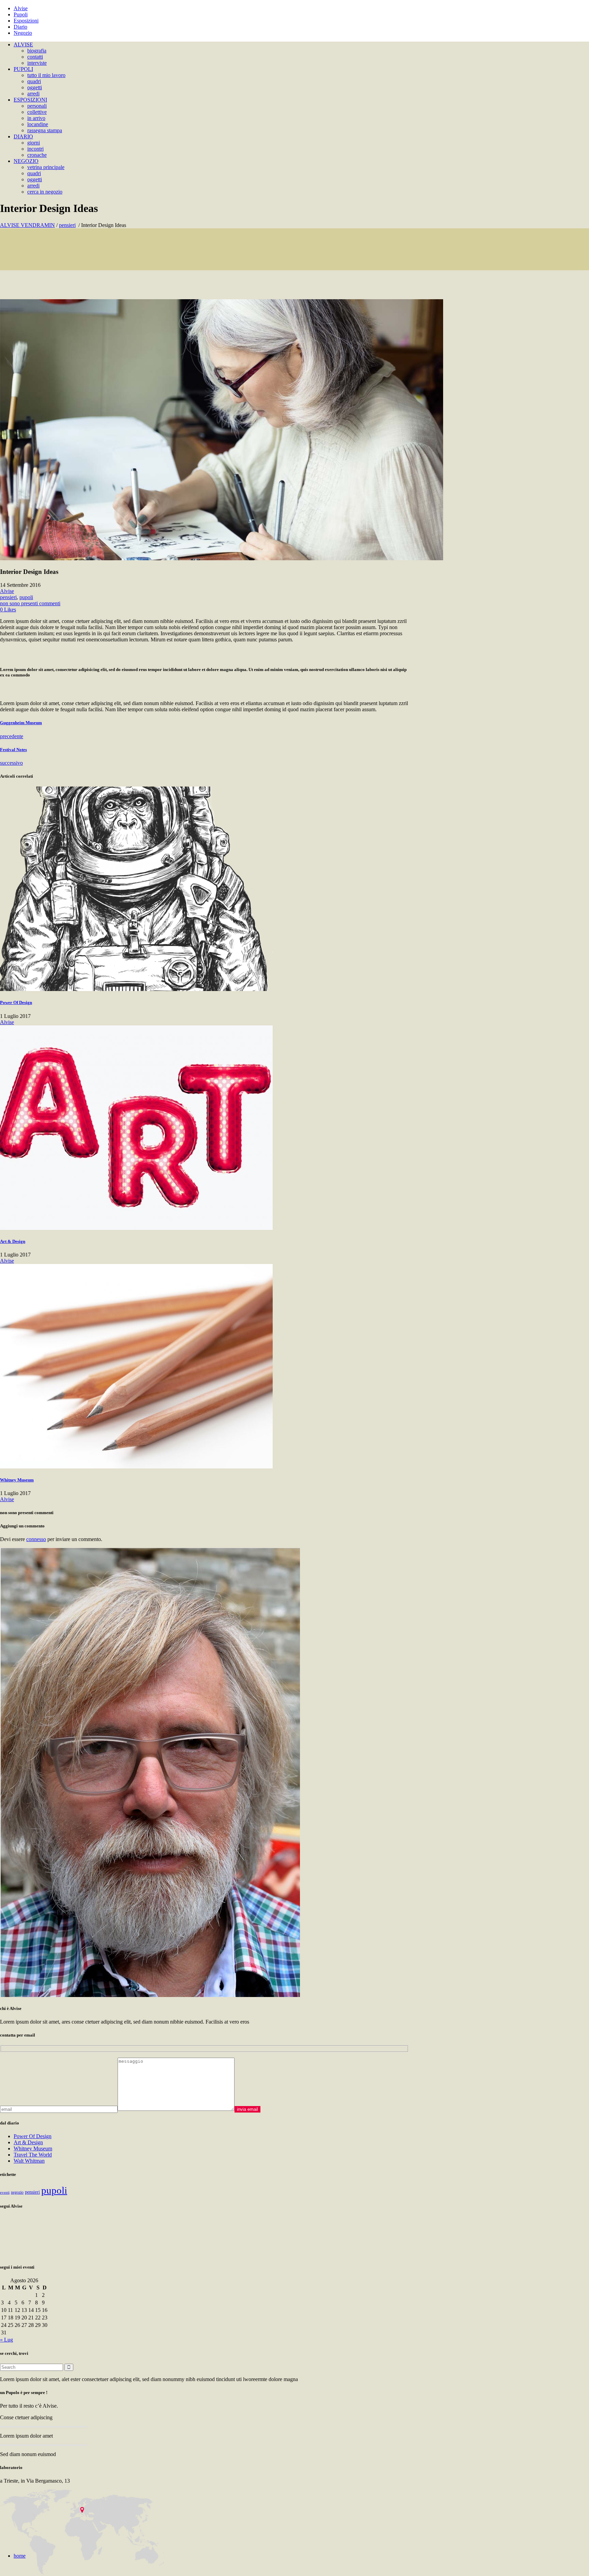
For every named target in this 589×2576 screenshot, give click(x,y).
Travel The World (33, 2155)
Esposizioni (26, 21)
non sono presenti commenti (30, 603)
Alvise (21, 8)
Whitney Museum (33, 2148)
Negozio (23, 33)
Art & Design (28, 2142)
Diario (20, 27)
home (20, 2556)
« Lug (6, 2340)
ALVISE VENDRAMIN (27, 225)
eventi (5, 2192)
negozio (17, 2192)
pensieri (67, 225)
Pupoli (21, 14)
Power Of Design (33, 2136)
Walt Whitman (29, 2161)
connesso (36, 1539)
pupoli (26, 597)
